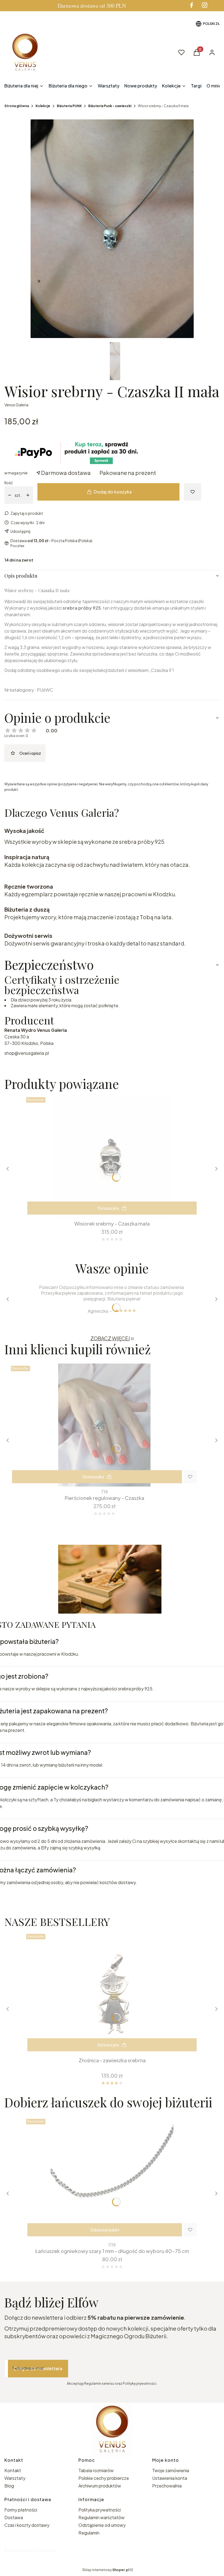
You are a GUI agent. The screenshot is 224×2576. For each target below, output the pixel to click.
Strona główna (17, 106)
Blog (9, 2486)
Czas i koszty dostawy (27, 2525)
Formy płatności (21, 2510)
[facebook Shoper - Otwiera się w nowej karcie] (191, 5)
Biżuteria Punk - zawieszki (110, 106)
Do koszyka (108, 1208)
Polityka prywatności (100, 2510)
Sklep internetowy (106, 2570)
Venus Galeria (16, 405)
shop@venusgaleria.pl (27, 1053)
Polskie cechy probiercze (104, 2478)
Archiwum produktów (100, 2486)
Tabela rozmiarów (96, 2470)
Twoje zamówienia (171, 2470)
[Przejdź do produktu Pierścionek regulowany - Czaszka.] (104, 1425)
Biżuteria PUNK (69, 106)
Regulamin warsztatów (101, 2517)
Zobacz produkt (105, 2230)
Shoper (45, 2550)
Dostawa (14, 2517)
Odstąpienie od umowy (102, 2525)
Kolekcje (43, 106)
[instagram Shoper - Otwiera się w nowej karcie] (205, 5)
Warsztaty (15, 2478)
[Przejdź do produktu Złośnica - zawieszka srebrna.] (112, 1993)
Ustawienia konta (170, 2478)
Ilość (9, 483)
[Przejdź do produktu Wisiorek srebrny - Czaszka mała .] (112, 1156)
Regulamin (89, 2533)
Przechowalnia (167, 2486)
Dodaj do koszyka (113, 492)
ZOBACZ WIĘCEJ (110, 1338)
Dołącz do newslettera (38, 2368)
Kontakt (13, 2470)
